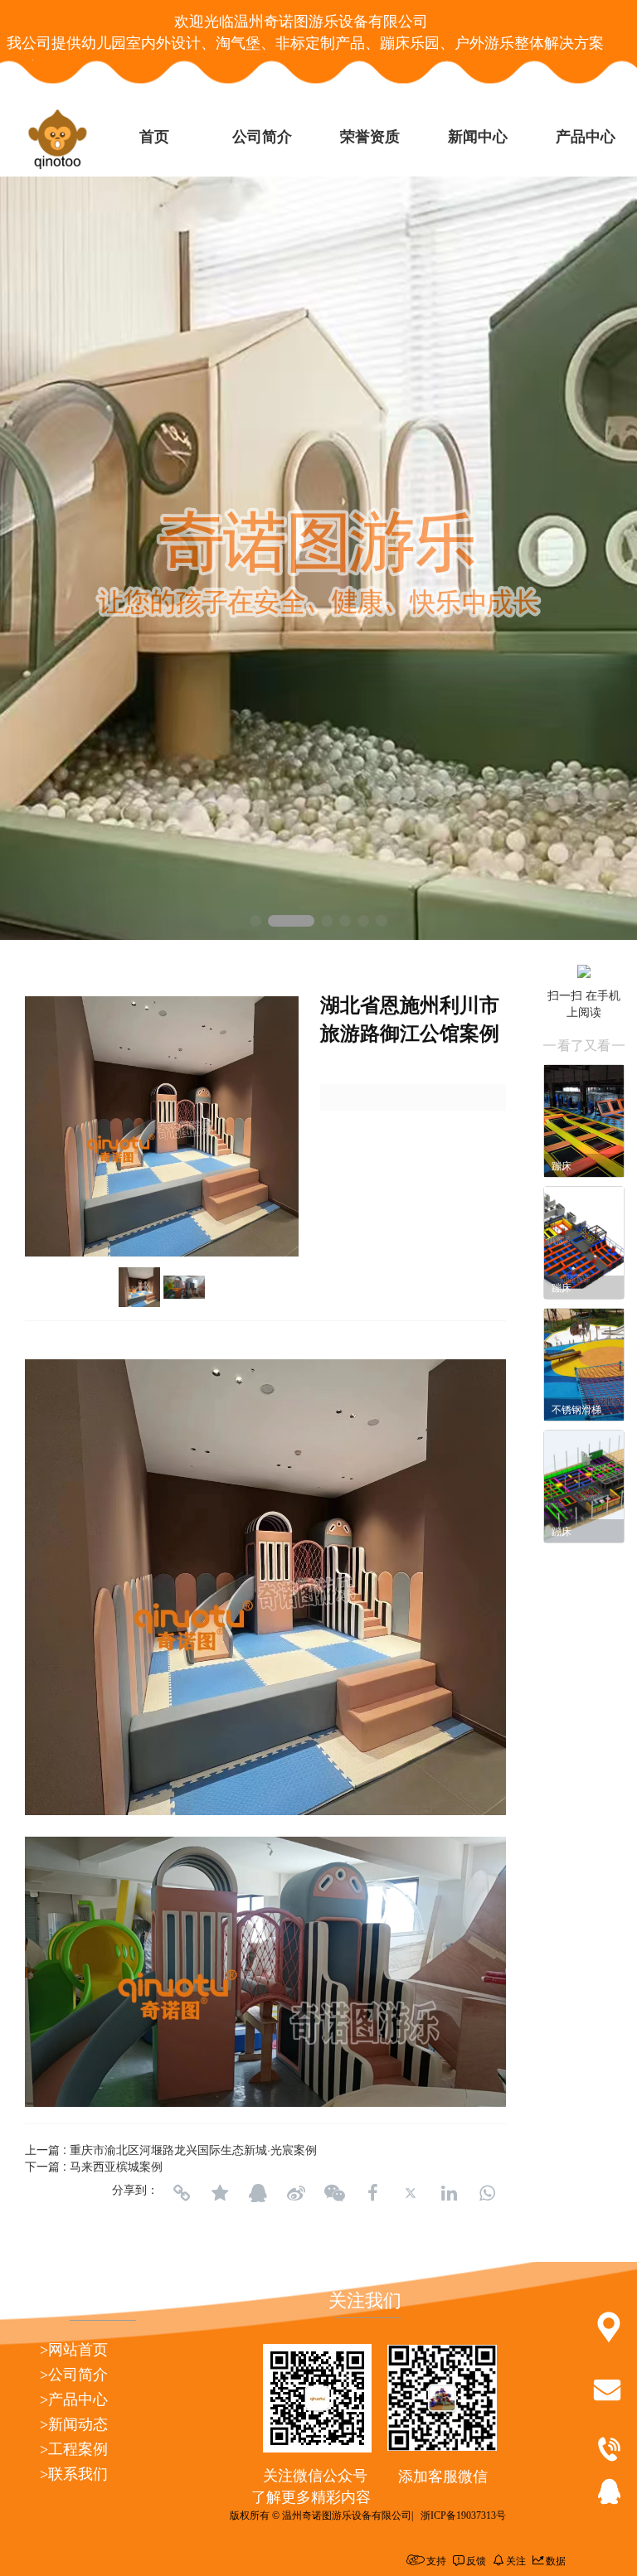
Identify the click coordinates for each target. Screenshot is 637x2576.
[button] (255, 921)
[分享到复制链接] (182, 2193)
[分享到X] (411, 2193)
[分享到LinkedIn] (449, 2193)
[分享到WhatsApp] (487, 2193)
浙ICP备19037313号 (463, 2515)
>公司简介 (74, 2375)
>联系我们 (74, 2474)
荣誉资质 (370, 137)
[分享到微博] (296, 2193)
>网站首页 (74, 2350)
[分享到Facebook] (372, 2193)
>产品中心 (74, 2399)
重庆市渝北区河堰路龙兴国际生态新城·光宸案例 (193, 2149)
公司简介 (262, 137)
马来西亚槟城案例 (116, 2166)
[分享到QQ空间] (220, 2193)
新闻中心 (478, 137)
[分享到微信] (334, 2193)
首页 (154, 137)
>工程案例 (74, 2449)
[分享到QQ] (258, 2193)
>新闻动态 (74, 2424)
